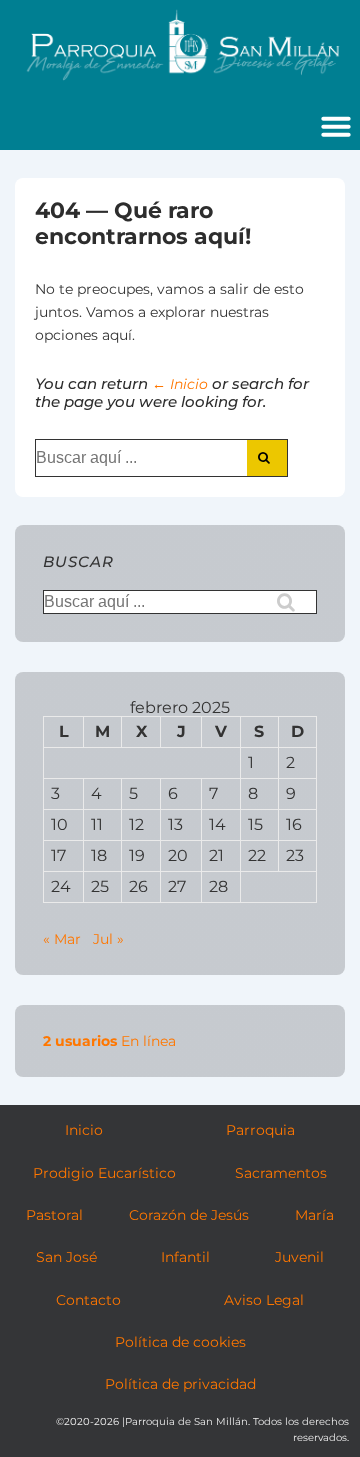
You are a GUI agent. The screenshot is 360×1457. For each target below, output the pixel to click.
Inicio (84, 1130)
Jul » (108, 939)
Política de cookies (180, 1342)
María (314, 1215)
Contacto (88, 1300)
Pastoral (54, 1215)
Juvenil (299, 1257)
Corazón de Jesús (189, 1215)
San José (66, 1257)
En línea (109, 1041)
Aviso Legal (264, 1300)
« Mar (62, 939)
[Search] (267, 458)
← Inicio (180, 384)
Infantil (185, 1257)
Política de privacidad (180, 1384)
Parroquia (260, 1130)
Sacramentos (281, 1173)
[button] (336, 126)
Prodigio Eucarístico (104, 1173)
